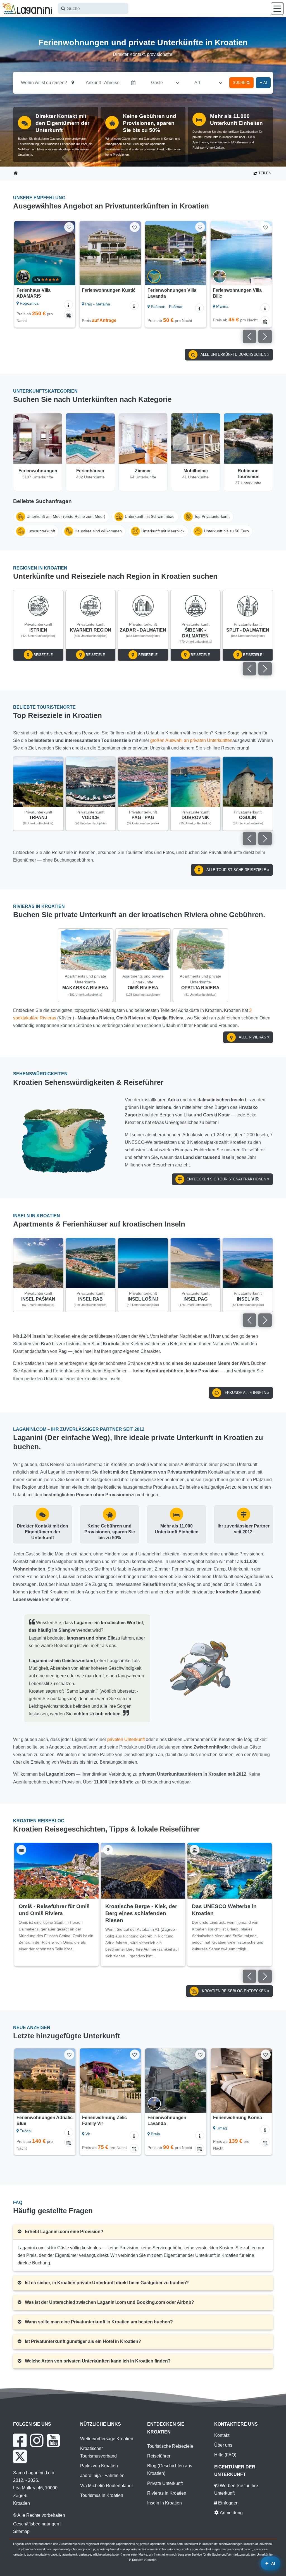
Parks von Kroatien (99, 2466)
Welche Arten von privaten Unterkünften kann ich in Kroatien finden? (97, 2361)
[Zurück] (21, 253)
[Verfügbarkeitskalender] (200, 321)
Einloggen (228, 2503)
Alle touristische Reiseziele (236, 870)
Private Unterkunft (165, 2483)
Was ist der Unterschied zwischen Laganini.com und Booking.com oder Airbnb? (109, 2302)
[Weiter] (68, 253)
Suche (240, 83)
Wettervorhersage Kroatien (107, 2439)
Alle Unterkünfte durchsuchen (233, 354)
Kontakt (222, 2435)
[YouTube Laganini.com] (53, 2440)
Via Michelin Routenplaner (107, 2486)
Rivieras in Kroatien (167, 2493)
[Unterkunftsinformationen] (69, 305)
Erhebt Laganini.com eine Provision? (64, 2232)
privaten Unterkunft (126, 1739)
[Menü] (277, 9)
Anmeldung (231, 2513)
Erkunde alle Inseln (245, 1393)
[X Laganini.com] (20, 2456)
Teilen (264, 173)
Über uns (223, 2445)
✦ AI (263, 83)
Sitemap (21, 2531)
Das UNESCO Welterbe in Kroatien (224, 1910)
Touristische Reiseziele (170, 2446)
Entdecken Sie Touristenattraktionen (227, 1179)
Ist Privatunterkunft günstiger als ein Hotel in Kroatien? (82, 2341)
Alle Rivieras (253, 1037)
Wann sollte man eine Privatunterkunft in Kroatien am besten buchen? (98, 2322)
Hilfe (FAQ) (225, 2455)
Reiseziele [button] (43, 655)
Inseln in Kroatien (165, 2503)
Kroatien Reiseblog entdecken (234, 1991)
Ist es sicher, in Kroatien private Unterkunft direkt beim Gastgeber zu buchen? (106, 2283)
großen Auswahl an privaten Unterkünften (191, 740)
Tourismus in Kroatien (102, 2495)
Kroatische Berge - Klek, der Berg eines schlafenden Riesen (141, 1913)
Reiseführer (159, 2456)
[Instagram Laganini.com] (37, 2440)
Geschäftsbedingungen (36, 2524)
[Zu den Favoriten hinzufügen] (69, 227)
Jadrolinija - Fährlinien (102, 2476)
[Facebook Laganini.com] (20, 2440)
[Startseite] (16, 174)
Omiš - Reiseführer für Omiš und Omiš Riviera (54, 1910)
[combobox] (93, 9)
